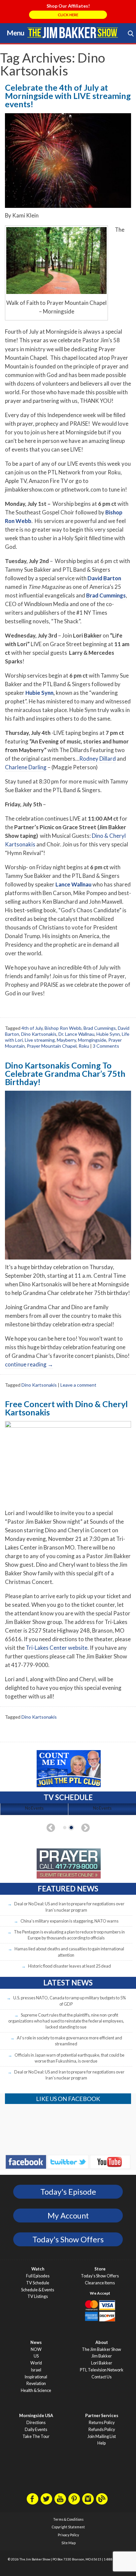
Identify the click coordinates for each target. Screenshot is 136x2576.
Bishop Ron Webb (63, 1028)
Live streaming (40, 1040)
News (36, 2342)
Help (102, 2443)
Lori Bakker (102, 2363)
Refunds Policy (102, 2430)
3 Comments (106, 1046)
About (102, 2342)
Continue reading (29, 1364)
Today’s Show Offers (100, 2276)
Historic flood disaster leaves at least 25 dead (69, 1966)
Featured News (68, 1889)
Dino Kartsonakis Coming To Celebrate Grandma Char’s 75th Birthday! (65, 1073)
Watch (38, 2269)
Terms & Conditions (68, 2519)
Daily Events (36, 2430)
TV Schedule (38, 2283)
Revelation (36, 2384)
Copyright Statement (68, 2527)
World (36, 2363)
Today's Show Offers (68, 2239)
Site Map (68, 2543)
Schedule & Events (38, 2290)
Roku (84, 1046)
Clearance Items (100, 2283)
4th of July (32, 1028)
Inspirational (36, 2377)
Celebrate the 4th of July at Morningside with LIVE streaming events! (68, 96)
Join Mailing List (102, 2436)
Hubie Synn (39, 693)
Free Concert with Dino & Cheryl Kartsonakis (66, 1408)
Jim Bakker (73, 32)
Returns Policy (102, 2423)
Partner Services (102, 2416)
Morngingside (92, 1040)
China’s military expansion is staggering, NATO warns (69, 1921)
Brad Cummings (100, 1028)
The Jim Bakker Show (102, 2349)
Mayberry (66, 1040)
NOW (36, 2349)
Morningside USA (36, 2416)
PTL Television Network (102, 2370)
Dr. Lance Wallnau (76, 1034)
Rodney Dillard (98, 759)
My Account (68, 2216)
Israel (36, 2370)
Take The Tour (36, 2436)
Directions (36, 2423)
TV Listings (38, 2296)
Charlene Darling (26, 767)
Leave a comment (78, 1385)
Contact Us (102, 2377)
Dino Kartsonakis (39, 1034)
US (36, 2356)
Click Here (68, 15)
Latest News (68, 1983)
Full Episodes (38, 2276)
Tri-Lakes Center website (57, 1648)
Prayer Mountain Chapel (52, 1046)
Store (100, 2269)
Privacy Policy (68, 2535)
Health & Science (36, 2390)
